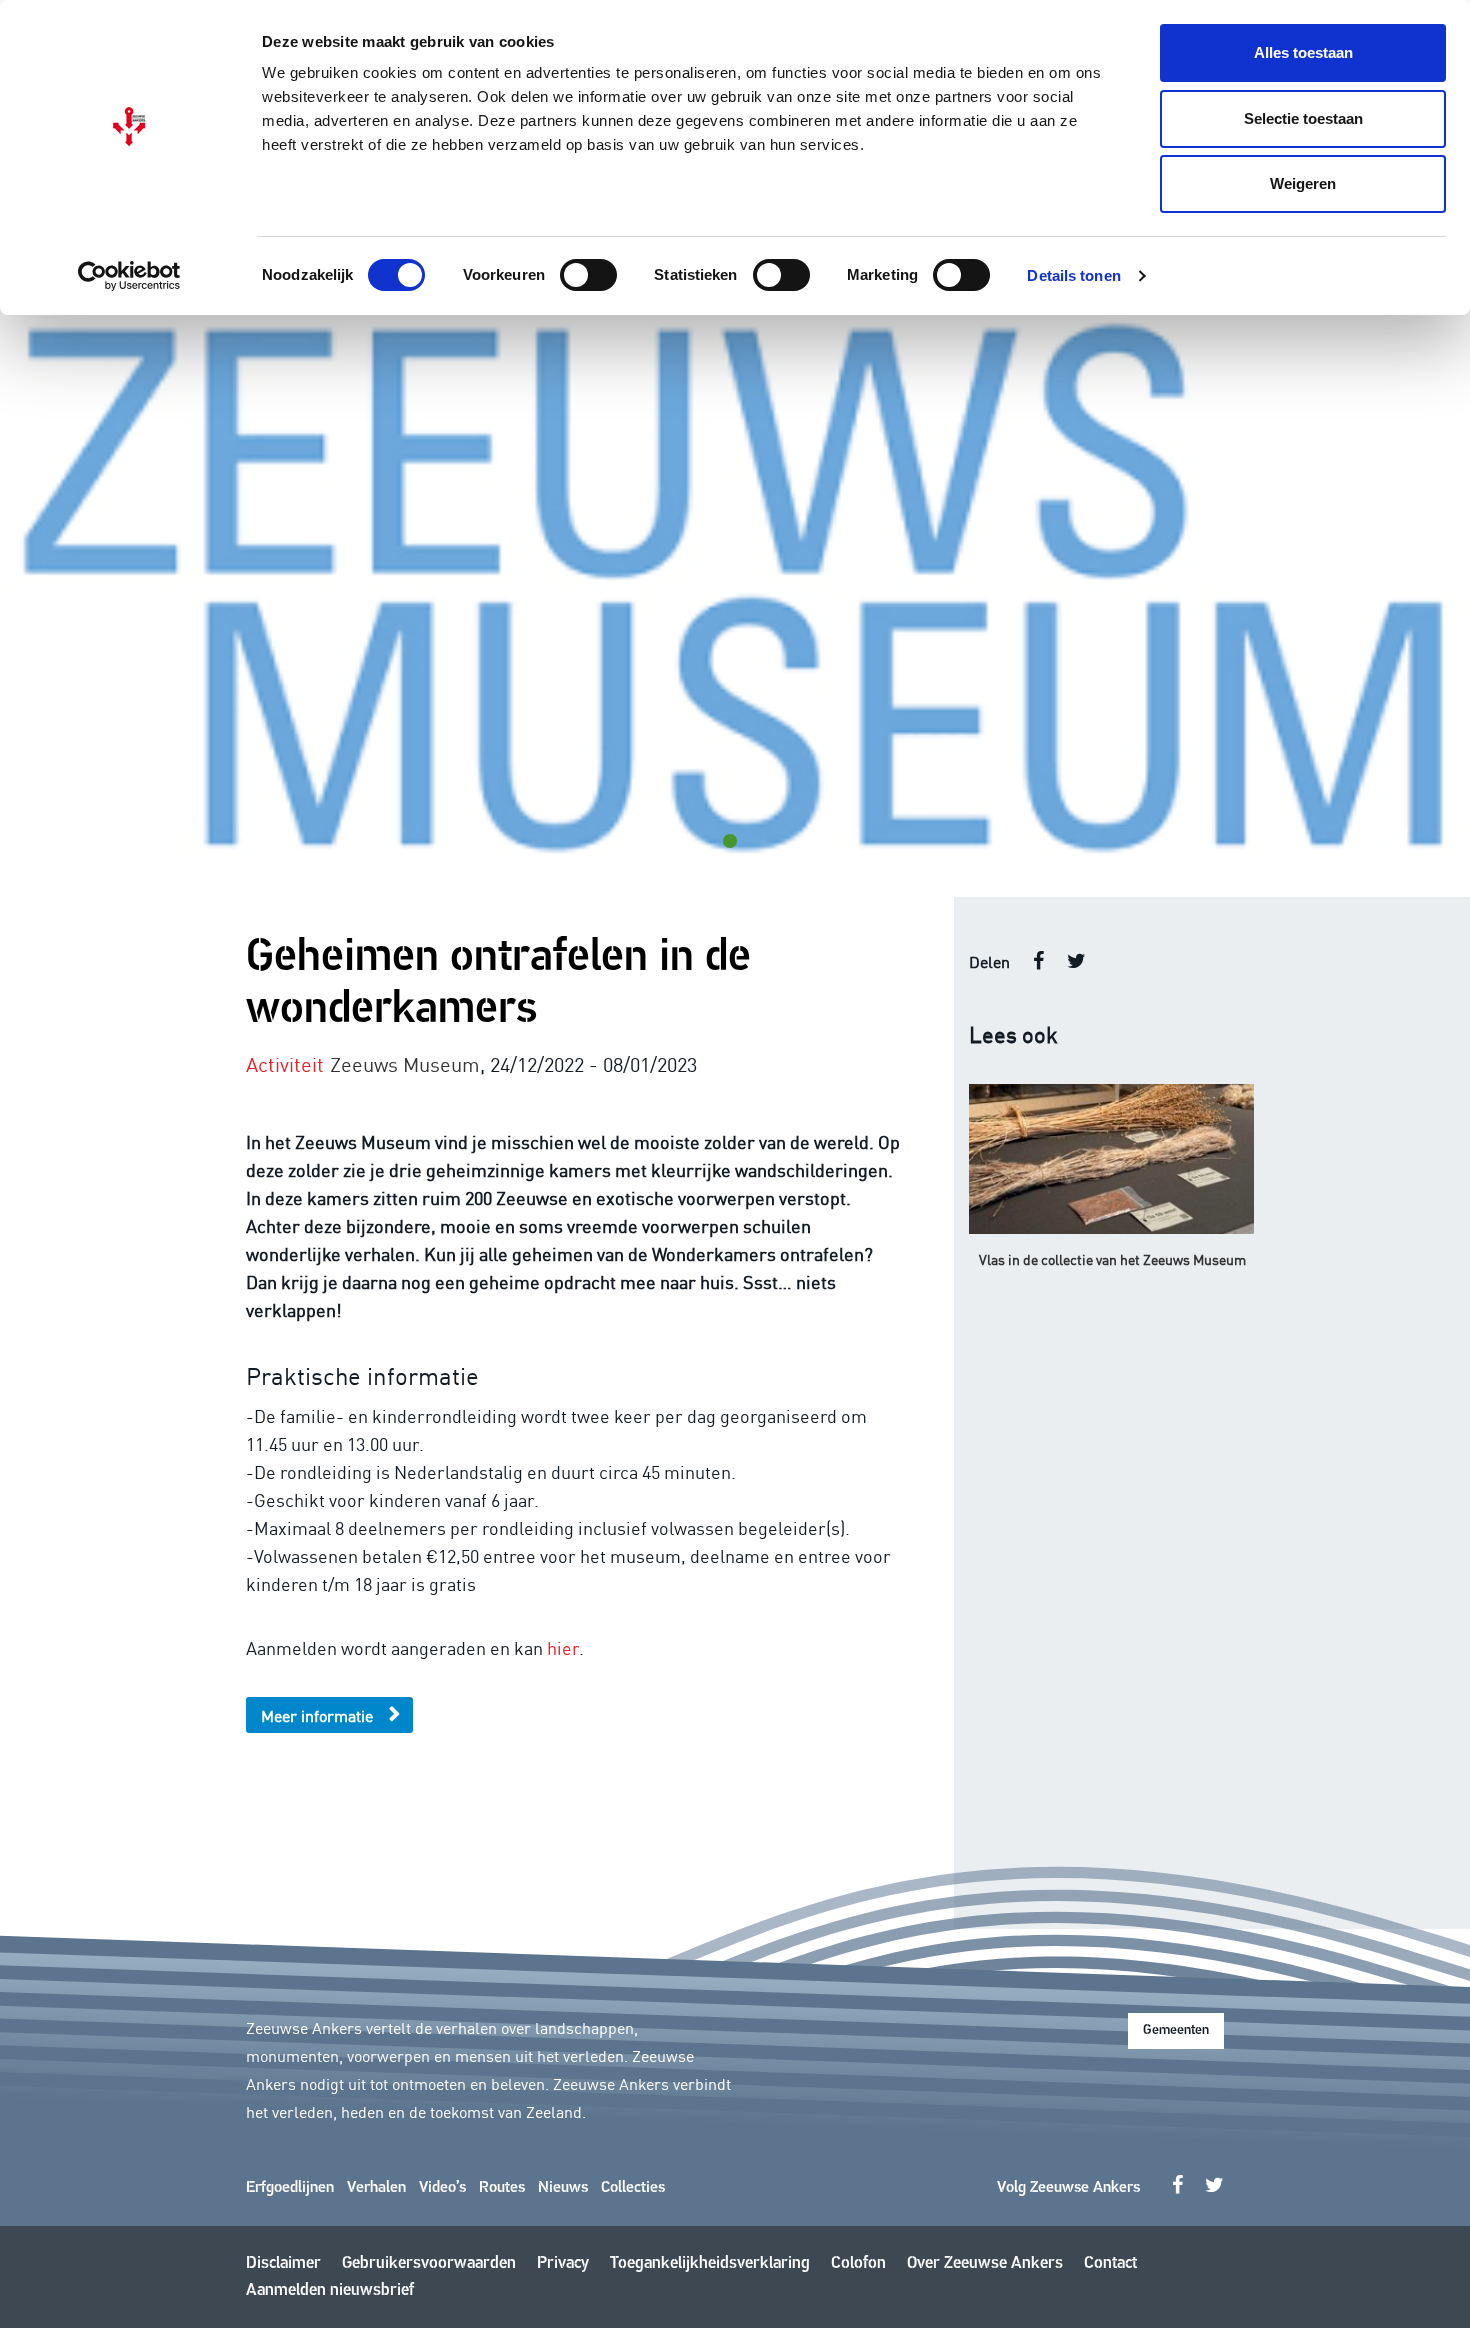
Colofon (858, 2263)
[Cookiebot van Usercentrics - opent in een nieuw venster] (129, 276)
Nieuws (563, 2188)
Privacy (563, 2263)
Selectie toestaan (1303, 118)
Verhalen (376, 2188)
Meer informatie (317, 1715)
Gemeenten (1176, 2030)
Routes (502, 2188)
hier (563, 1647)
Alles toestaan (1303, 52)
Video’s (442, 2188)
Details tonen (1073, 275)
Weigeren (1303, 183)
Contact (1110, 2263)
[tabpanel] (735, 590)
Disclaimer (283, 2263)
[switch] (588, 275)
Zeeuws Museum (405, 1063)
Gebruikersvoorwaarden (429, 2263)
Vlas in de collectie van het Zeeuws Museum (1112, 1259)
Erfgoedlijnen (290, 2188)
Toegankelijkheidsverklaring (710, 2263)
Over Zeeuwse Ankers (985, 2263)
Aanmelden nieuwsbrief (330, 2290)
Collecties (633, 2188)
